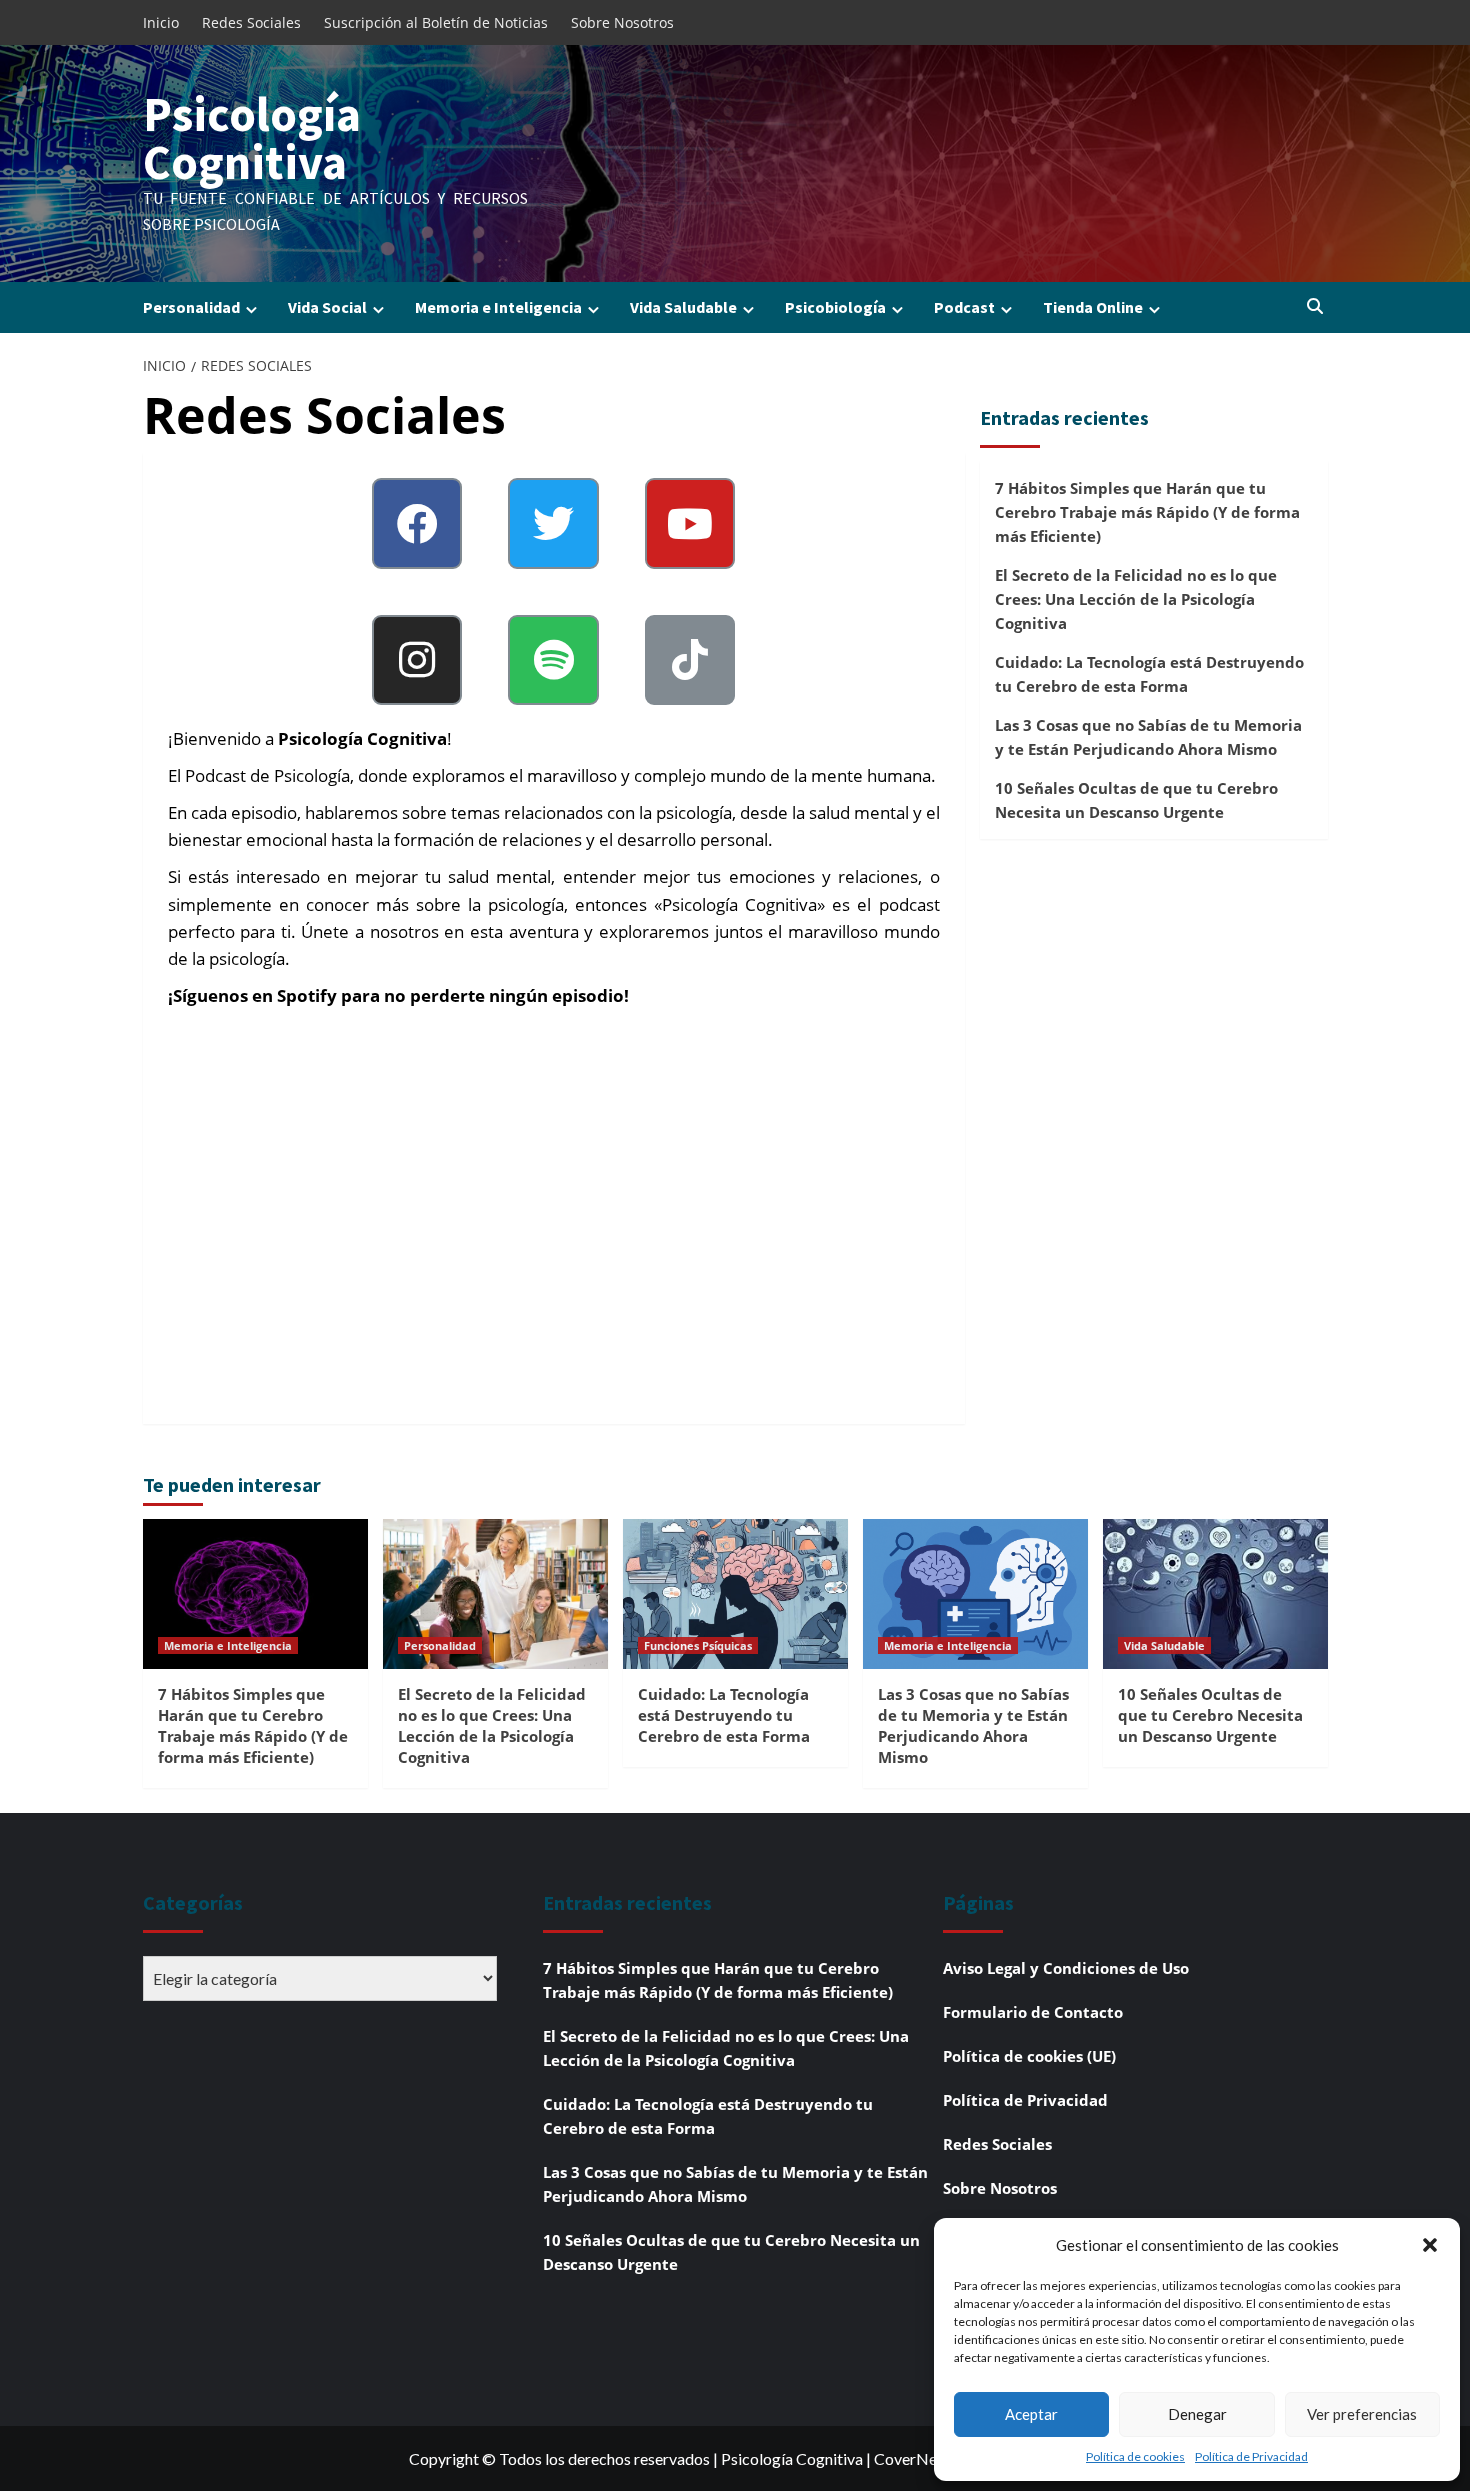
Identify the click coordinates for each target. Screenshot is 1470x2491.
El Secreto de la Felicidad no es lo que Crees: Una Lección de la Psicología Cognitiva (1136, 599)
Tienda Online (1093, 307)
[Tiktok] (690, 660)
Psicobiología (835, 307)
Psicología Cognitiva (252, 138)
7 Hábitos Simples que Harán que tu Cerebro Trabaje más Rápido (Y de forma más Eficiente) (1147, 512)
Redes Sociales (251, 22)
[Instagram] (417, 660)
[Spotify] (553, 660)
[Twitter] (553, 523)
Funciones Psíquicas (698, 1645)
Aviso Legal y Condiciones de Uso (1066, 1968)
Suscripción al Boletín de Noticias (436, 22)
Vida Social (327, 307)
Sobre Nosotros (622, 22)
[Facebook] (417, 523)
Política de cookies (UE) (1029, 2056)
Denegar (1197, 2414)
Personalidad (191, 307)
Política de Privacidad (1251, 2456)
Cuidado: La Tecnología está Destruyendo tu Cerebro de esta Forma (1149, 674)
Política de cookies (1135, 2456)
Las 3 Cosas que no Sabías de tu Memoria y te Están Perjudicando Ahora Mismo (1148, 737)
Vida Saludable (683, 307)
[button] (1430, 2245)
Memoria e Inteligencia (498, 307)
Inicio (161, 22)
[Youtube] (690, 523)
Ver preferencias (1362, 2414)
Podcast (964, 307)
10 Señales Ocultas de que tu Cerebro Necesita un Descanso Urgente (1136, 800)
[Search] (1315, 307)
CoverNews (915, 2458)
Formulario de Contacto (1033, 2012)
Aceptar (1031, 2414)
